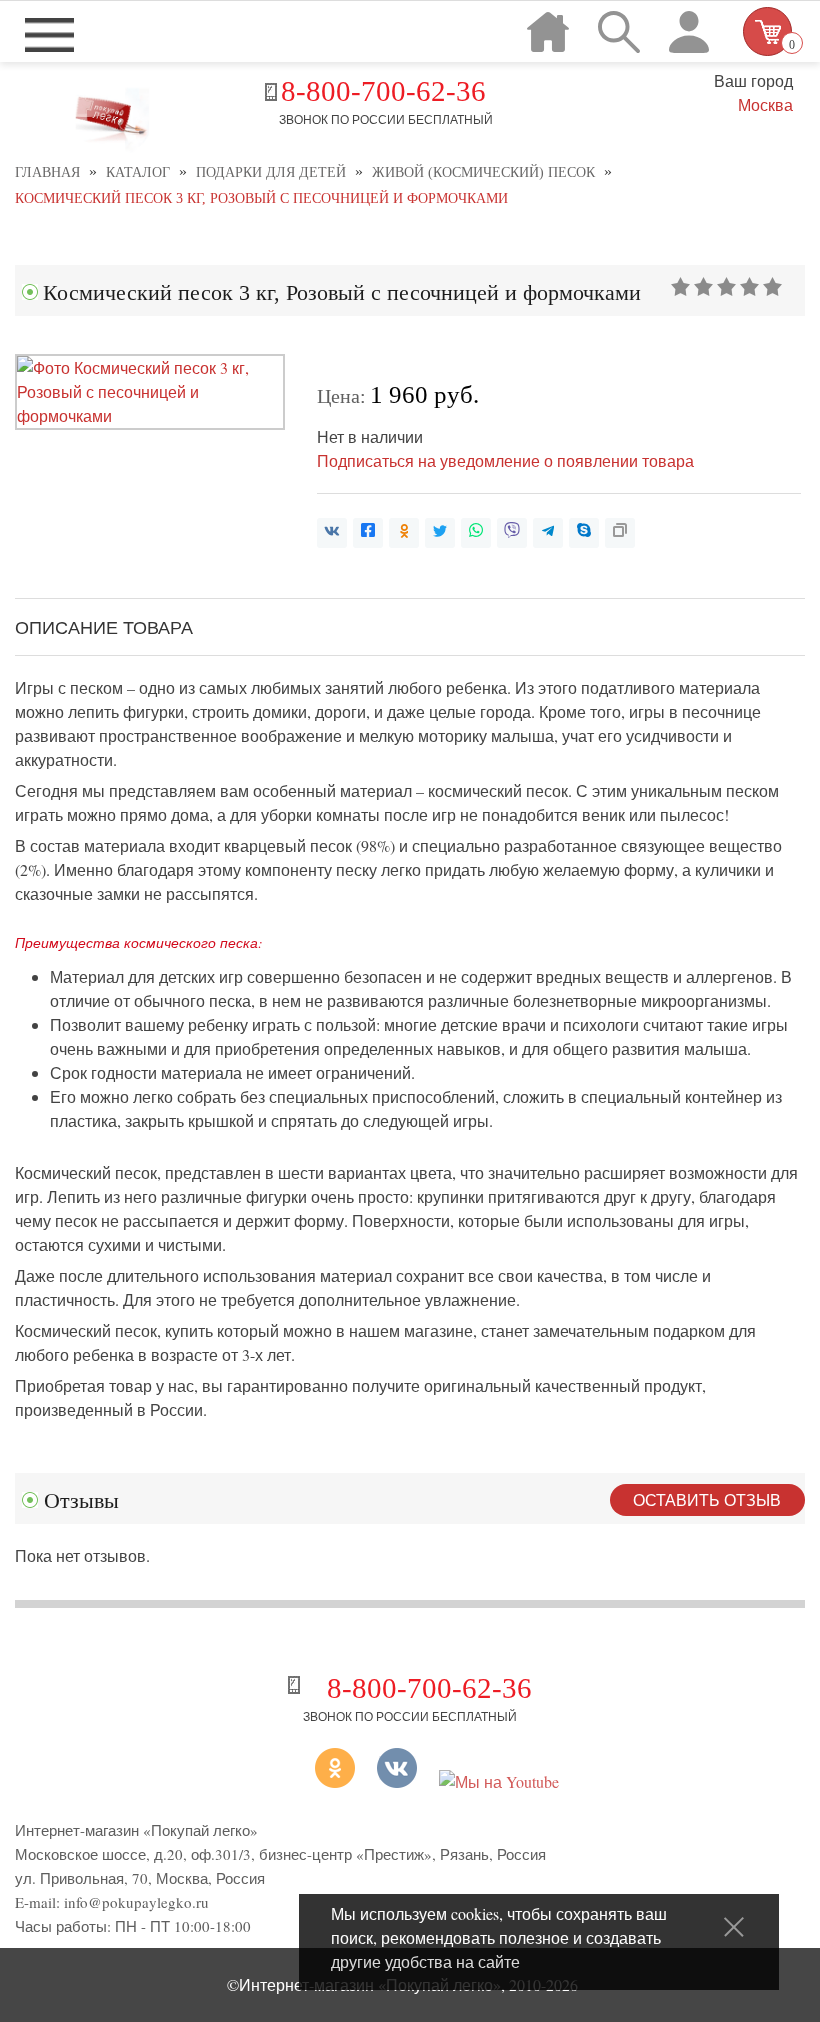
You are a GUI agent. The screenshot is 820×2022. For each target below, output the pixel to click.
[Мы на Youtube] (499, 1781)
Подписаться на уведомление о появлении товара (505, 460)
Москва (765, 104)
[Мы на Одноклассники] (310, 1781)
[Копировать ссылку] (620, 533)
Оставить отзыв (707, 1499)
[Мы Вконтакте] (397, 1781)
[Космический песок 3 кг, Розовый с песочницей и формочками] (150, 415)
